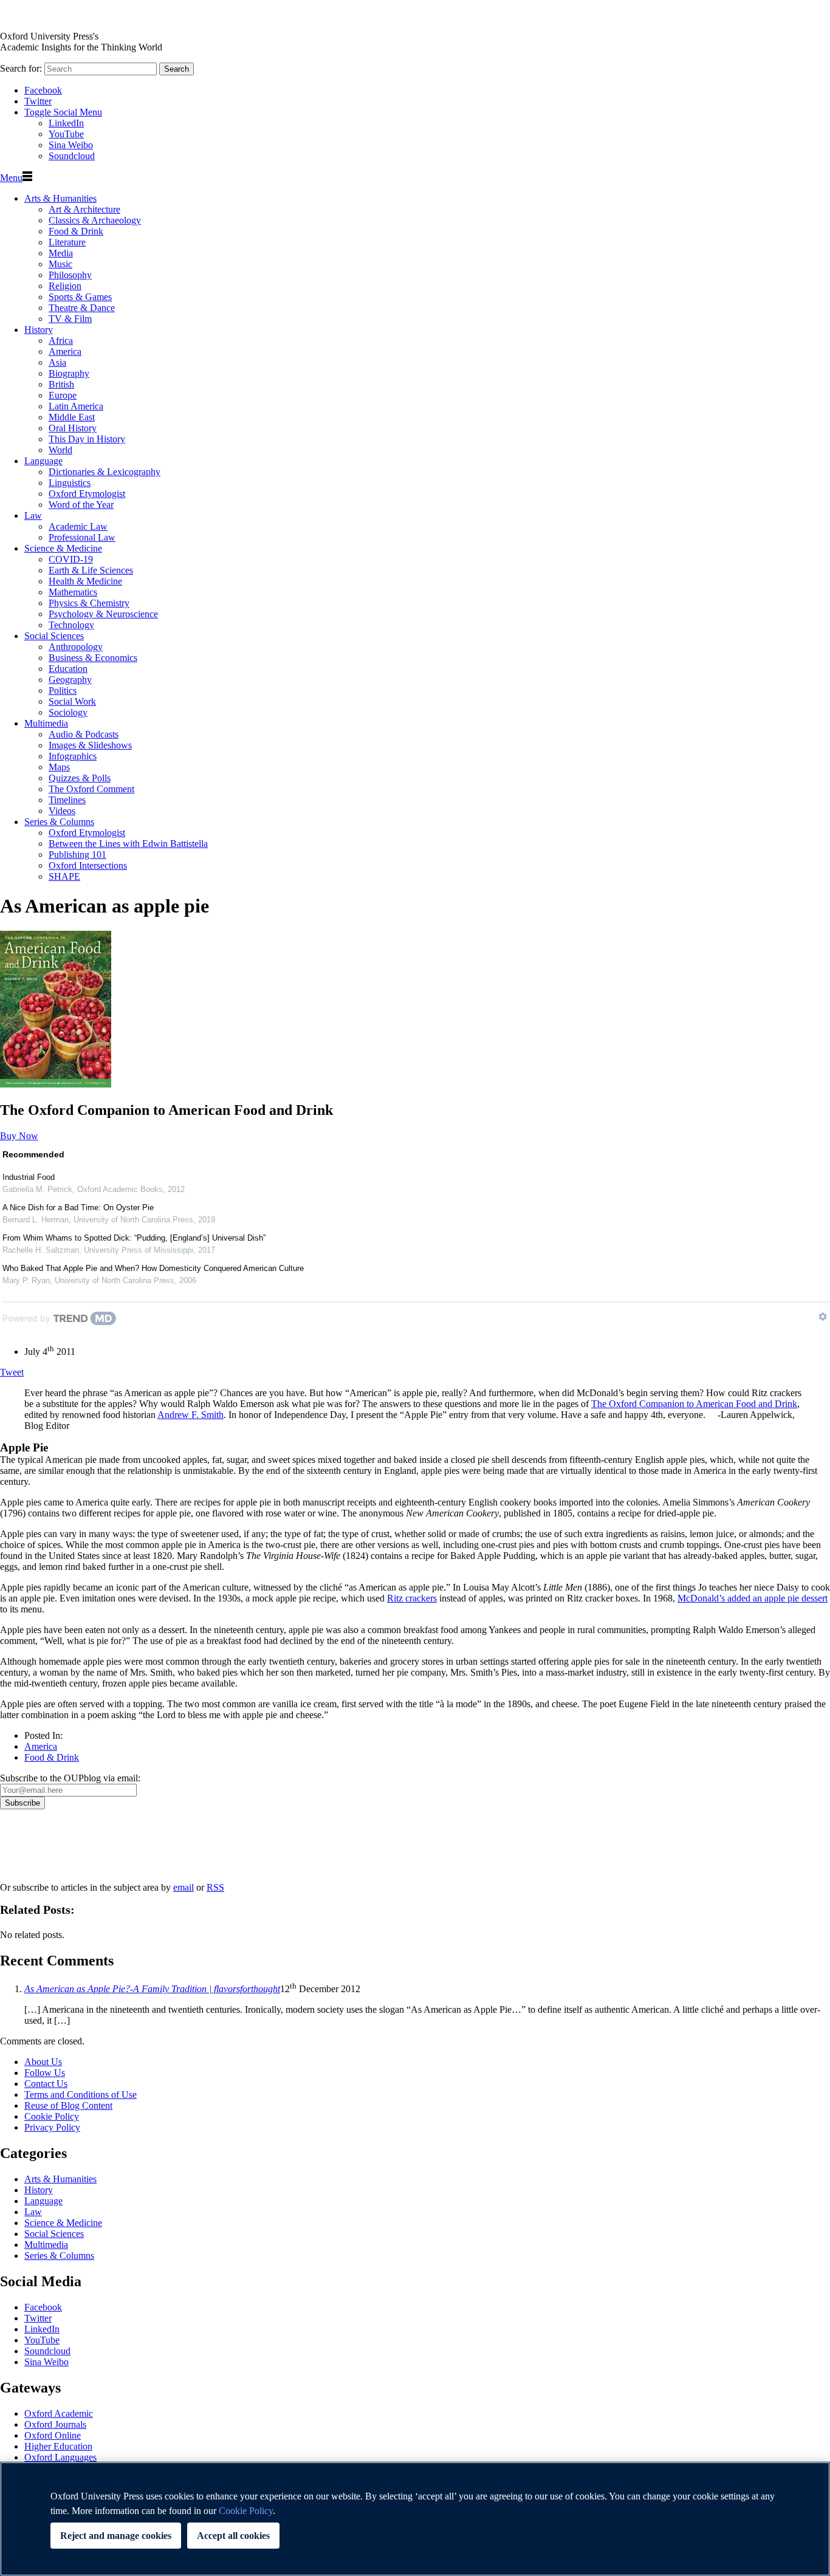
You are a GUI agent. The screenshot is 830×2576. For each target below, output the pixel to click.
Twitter (38, 101)
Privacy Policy (34, 1851)
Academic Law (78, 526)
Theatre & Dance (82, 308)
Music (60, 264)
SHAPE (64, 876)
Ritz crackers (412, 1598)
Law (33, 516)
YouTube (66, 134)
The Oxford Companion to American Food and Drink (694, 1404)
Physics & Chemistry (89, 603)
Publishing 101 (77, 855)
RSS (215, 1887)
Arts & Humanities (60, 198)
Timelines (67, 800)
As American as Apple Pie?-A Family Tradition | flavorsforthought (152, 1989)
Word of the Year (81, 505)
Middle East (72, 417)
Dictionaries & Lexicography (105, 472)
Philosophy (70, 275)
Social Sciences (54, 636)
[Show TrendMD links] (823, 1317)
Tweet (12, 1372)
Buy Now (19, 1136)
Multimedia (46, 723)
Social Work (72, 701)
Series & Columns (59, 822)
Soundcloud (72, 156)
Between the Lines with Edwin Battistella (128, 844)
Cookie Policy (52, 2116)
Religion (65, 286)
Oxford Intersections (88, 865)
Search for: (21, 68)
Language (43, 461)
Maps (59, 767)
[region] (415, 2519)
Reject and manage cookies (116, 2536)
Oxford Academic (59, 2413)
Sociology (68, 712)
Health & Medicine (85, 581)
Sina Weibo (71, 145)
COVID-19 (71, 559)
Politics (63, 690)
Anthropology (76, 647)
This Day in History (87, 439)
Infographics (73, 756)
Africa (61, 341)
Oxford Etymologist (87, 494)
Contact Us (46, 2084)
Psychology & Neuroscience (103, 614)
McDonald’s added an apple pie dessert (753, 1598)
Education (68, 669)
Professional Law (82, 537)
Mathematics (73, 592)
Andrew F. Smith (190, 1415)
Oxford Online (53, 2435)
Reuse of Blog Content (68, 2105)
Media (61, 253)
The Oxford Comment (91, 789)
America (65, 351)
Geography (70, 680)
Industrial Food (29, 1177)
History (39, 330)
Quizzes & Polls (80, 778)
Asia (57, 362)
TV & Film (70, 319)
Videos (62, 811)
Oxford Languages (60, 2457)
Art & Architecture (84, 209)
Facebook (43, 90)
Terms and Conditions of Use (81, 2095)
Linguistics (70, 483)
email (183, 1887)
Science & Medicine (63, 548)
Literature (67, 242)
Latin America (76, 406)
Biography (69, 373)
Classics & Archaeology (95, 220)
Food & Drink (76, 231)
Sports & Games (80, 297)
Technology (71, 625)
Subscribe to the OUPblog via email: (70, 1778)
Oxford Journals (55, 2424)
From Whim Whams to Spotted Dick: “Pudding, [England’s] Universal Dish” (134, 1238)
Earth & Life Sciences (91, 570)
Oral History (73, 428)
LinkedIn (66, 123)
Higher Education (58, 2446)
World (60, 450)
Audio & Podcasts (84, 734)
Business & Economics (93, 658)
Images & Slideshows (90, 745)
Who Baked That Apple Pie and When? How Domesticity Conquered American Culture (153, 1268)
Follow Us (45, 2073)
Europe (63, 395)
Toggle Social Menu (63, 112)
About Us (43, 2062)
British (61, 384)
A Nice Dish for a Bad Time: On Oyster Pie (78, 1207)
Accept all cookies (233, 2536)
